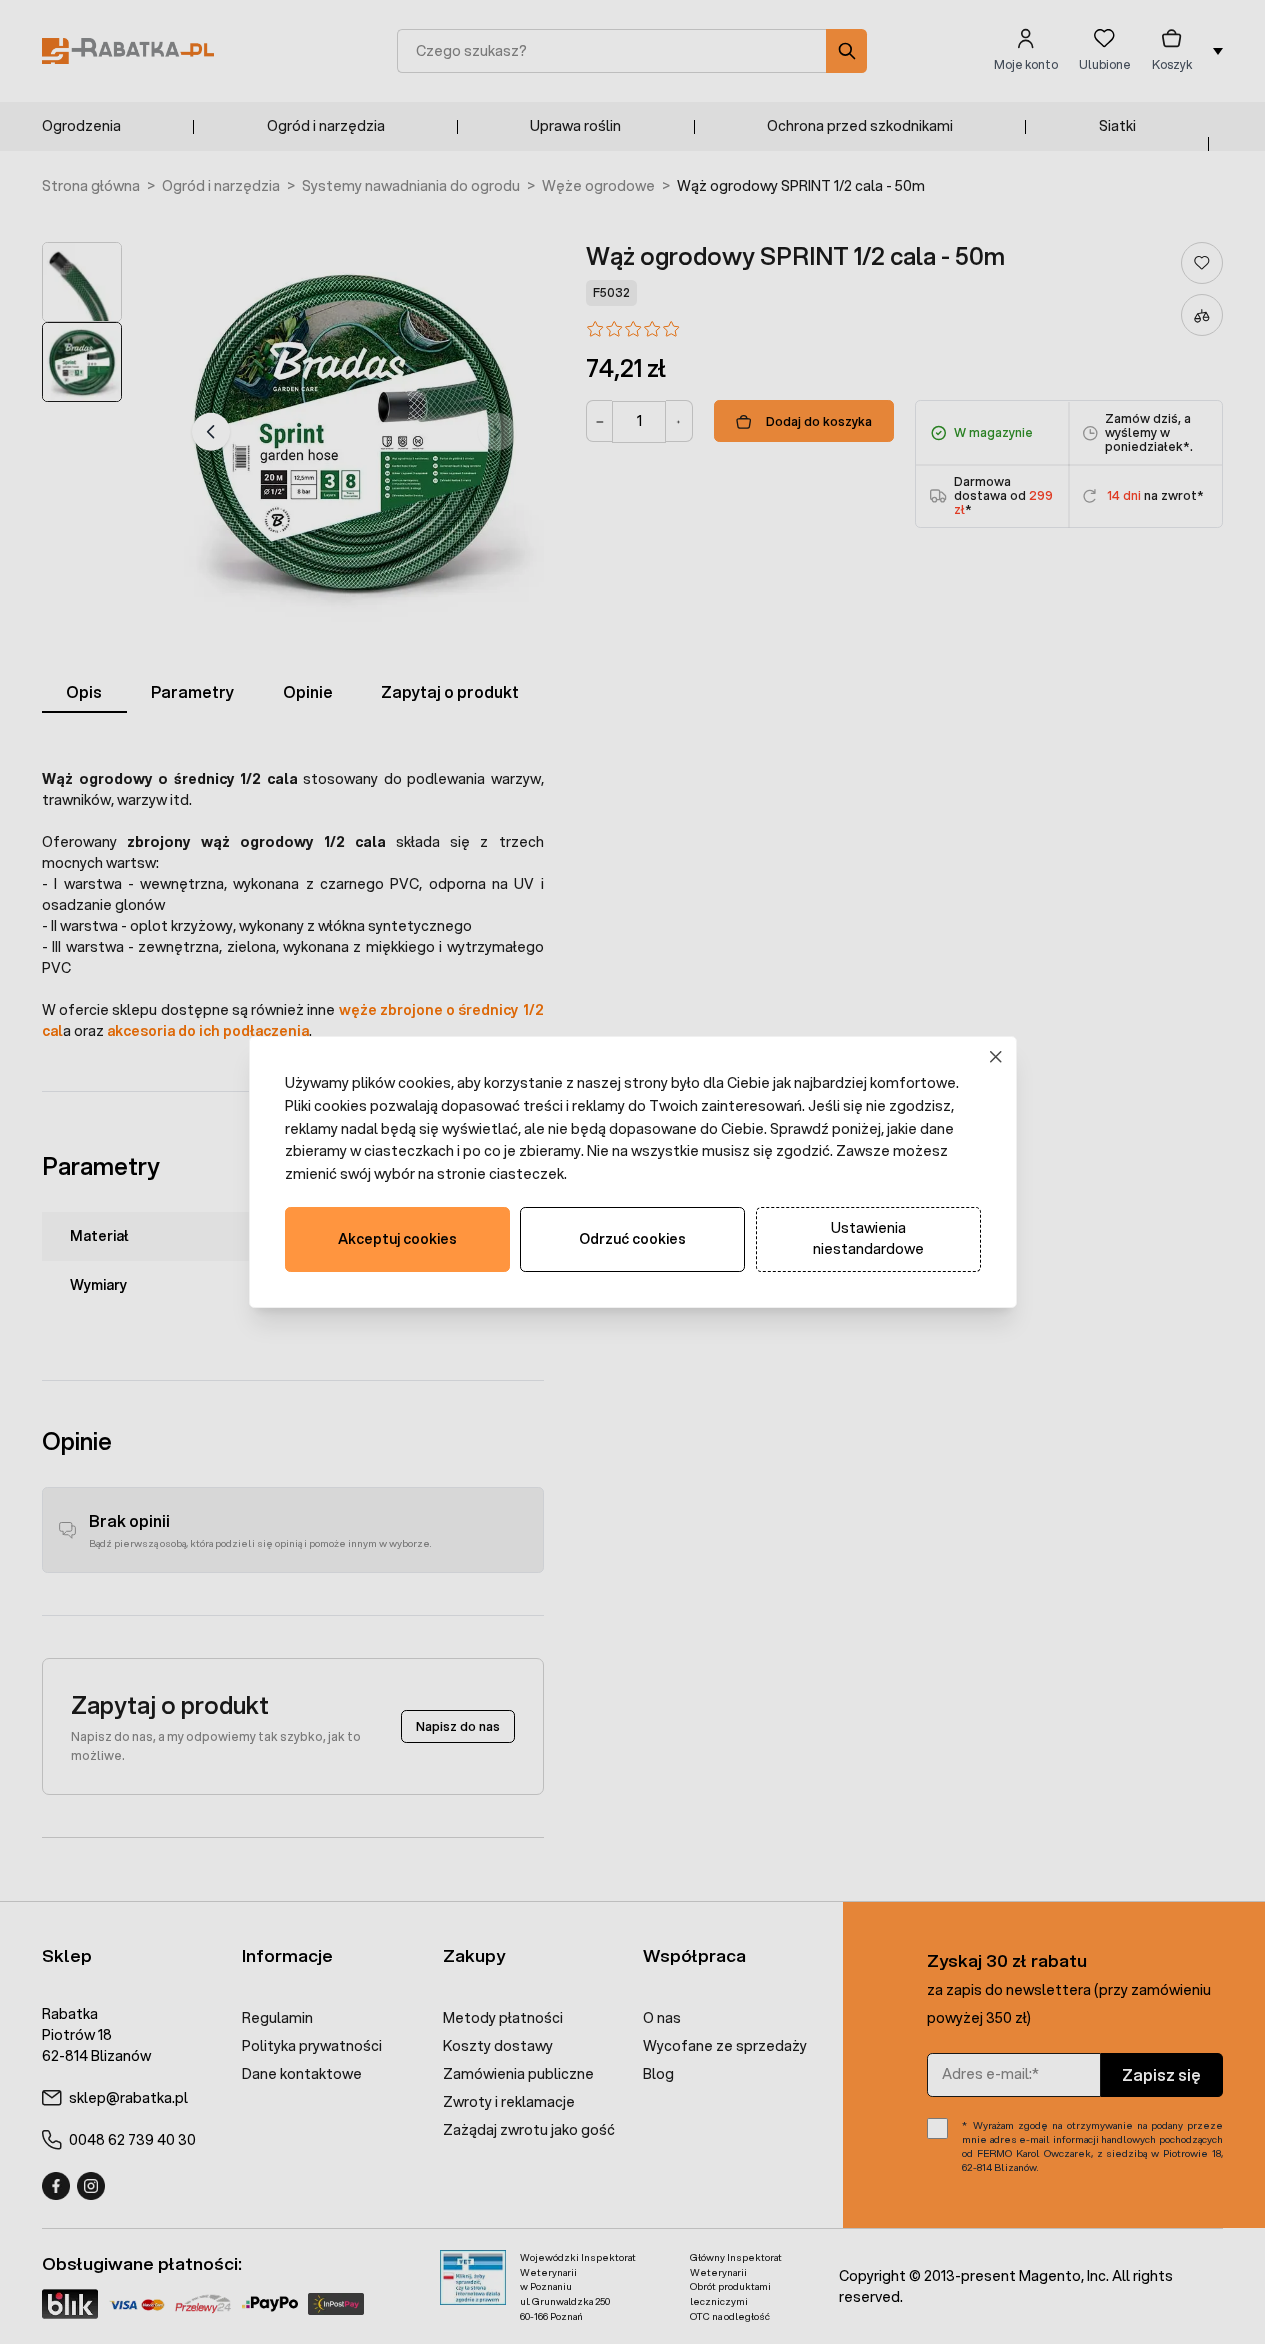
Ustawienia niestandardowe (868, 1238)
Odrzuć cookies (632, 1239)
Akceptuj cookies (397, 1239)
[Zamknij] (995, 1057)
